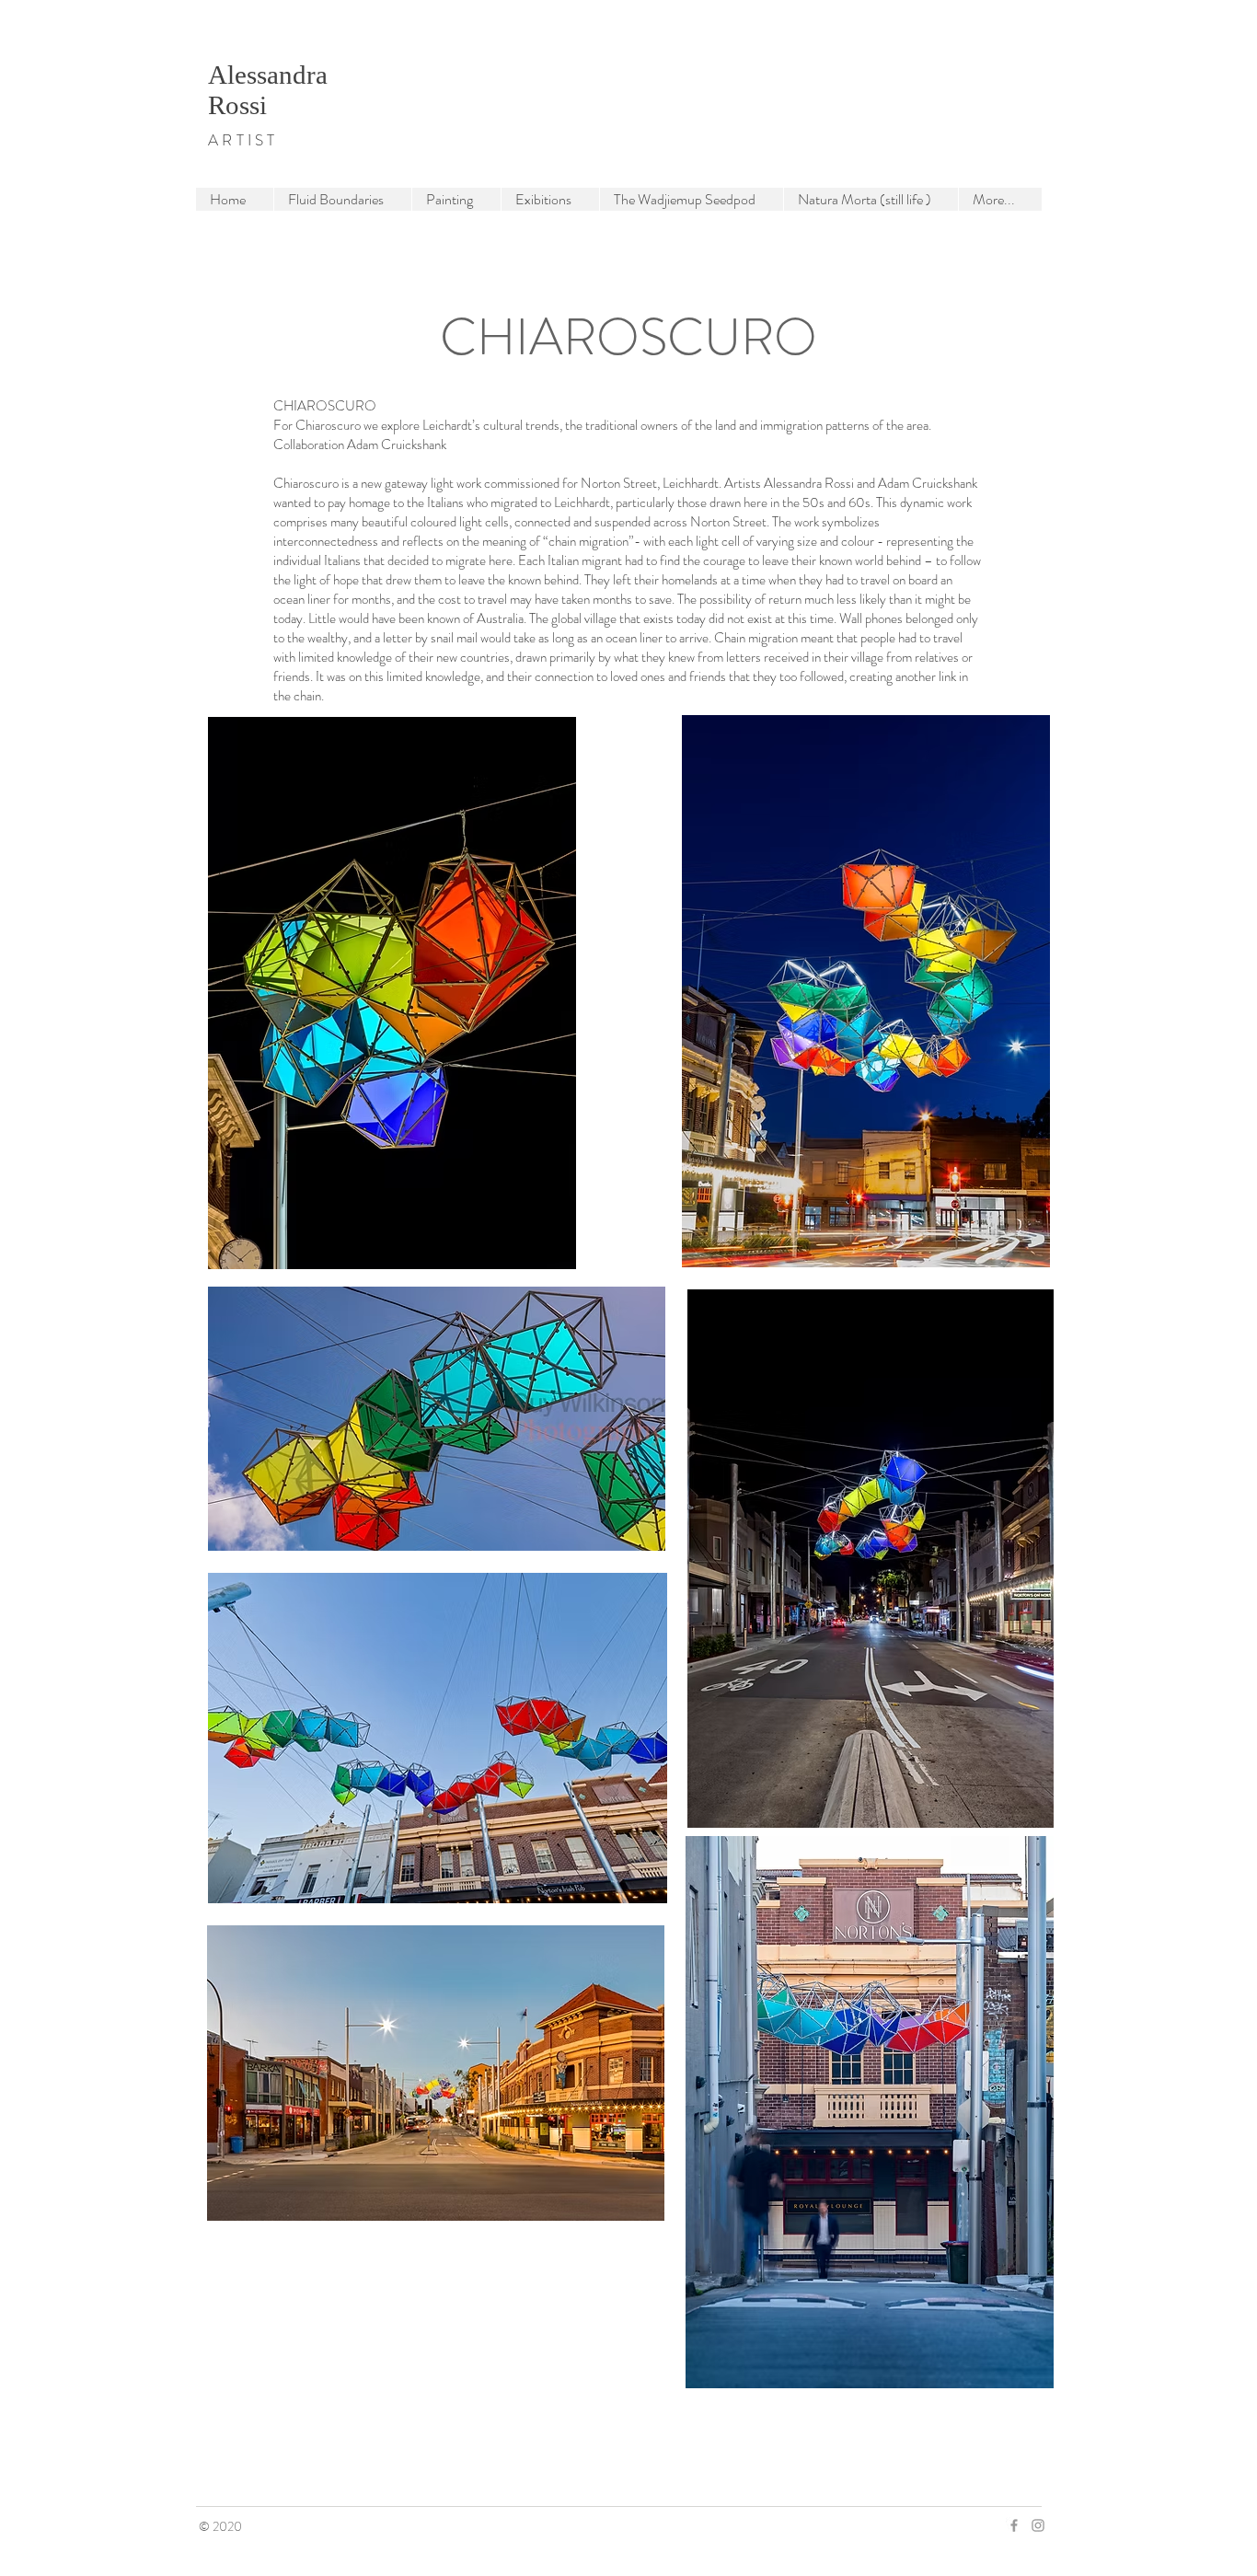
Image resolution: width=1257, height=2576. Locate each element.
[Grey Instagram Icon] (1038, 2525)
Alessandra (268, 75)
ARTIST (243, 140)
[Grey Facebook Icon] (1014, 2525)
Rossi (237, 105)
